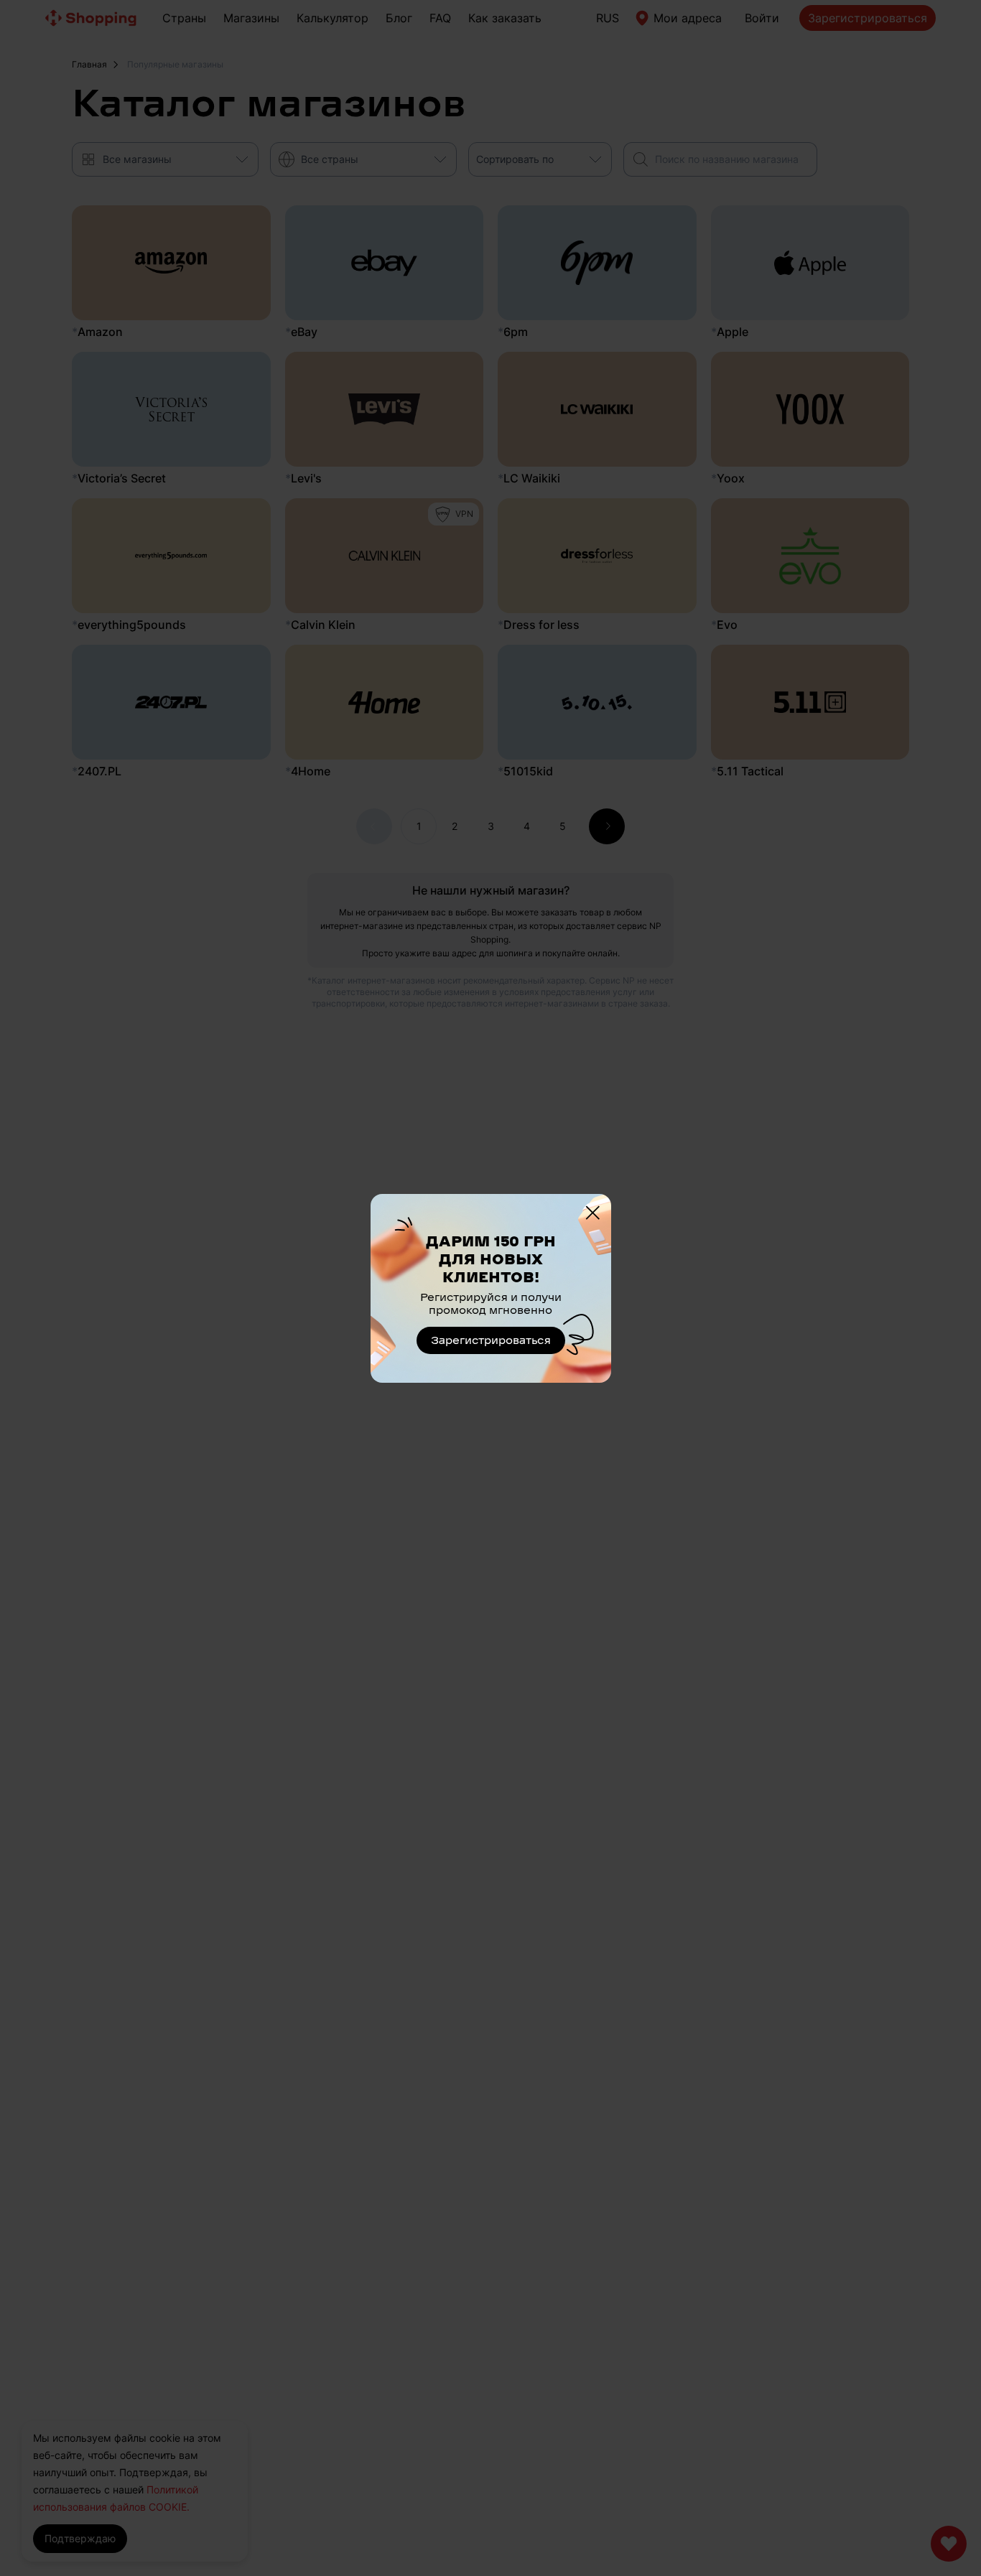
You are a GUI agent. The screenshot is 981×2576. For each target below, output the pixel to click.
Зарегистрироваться (491, 1340)
